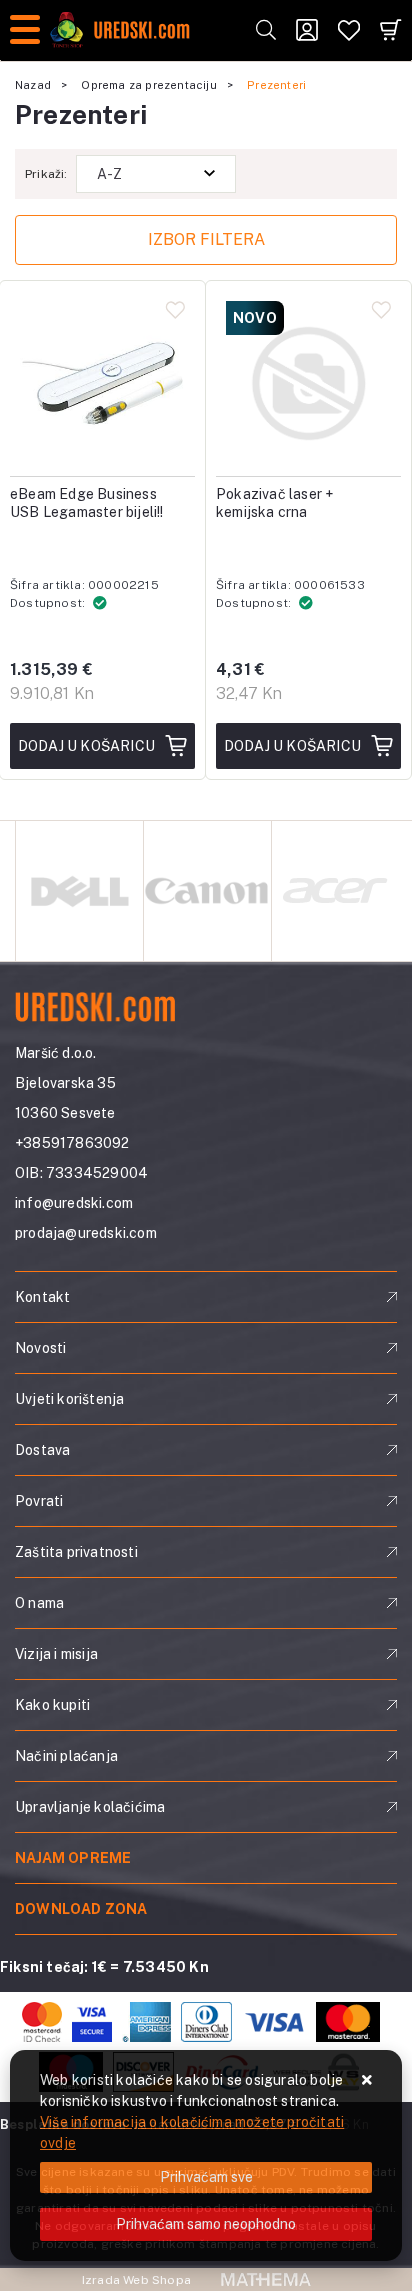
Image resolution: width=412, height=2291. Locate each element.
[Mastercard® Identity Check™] (42, 2022)
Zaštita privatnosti (76, 1552)
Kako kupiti (52, 1705)
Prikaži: (46, 174)
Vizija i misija (56, 1654)
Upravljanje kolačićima (90, 1807)
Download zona (81, 1909)
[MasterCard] (348, 2022)
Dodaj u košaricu (86, 746)
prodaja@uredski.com (86, 1233)
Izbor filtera (206, 239)
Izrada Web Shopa (136, 2280)
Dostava (42, 1450)
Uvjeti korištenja (69, 1399)
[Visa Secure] (92, 2022)
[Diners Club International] (206, 2022)
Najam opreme (73, 1858)
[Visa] (274, 2022)
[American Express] (147, 2022)
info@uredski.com (74, 1203)
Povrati (39, 1501)
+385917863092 (72, 1143)
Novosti (40, 1348)
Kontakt (42, 1297)
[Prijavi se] (307, 30)
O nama (39, 1603)
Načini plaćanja (66, 1756)
